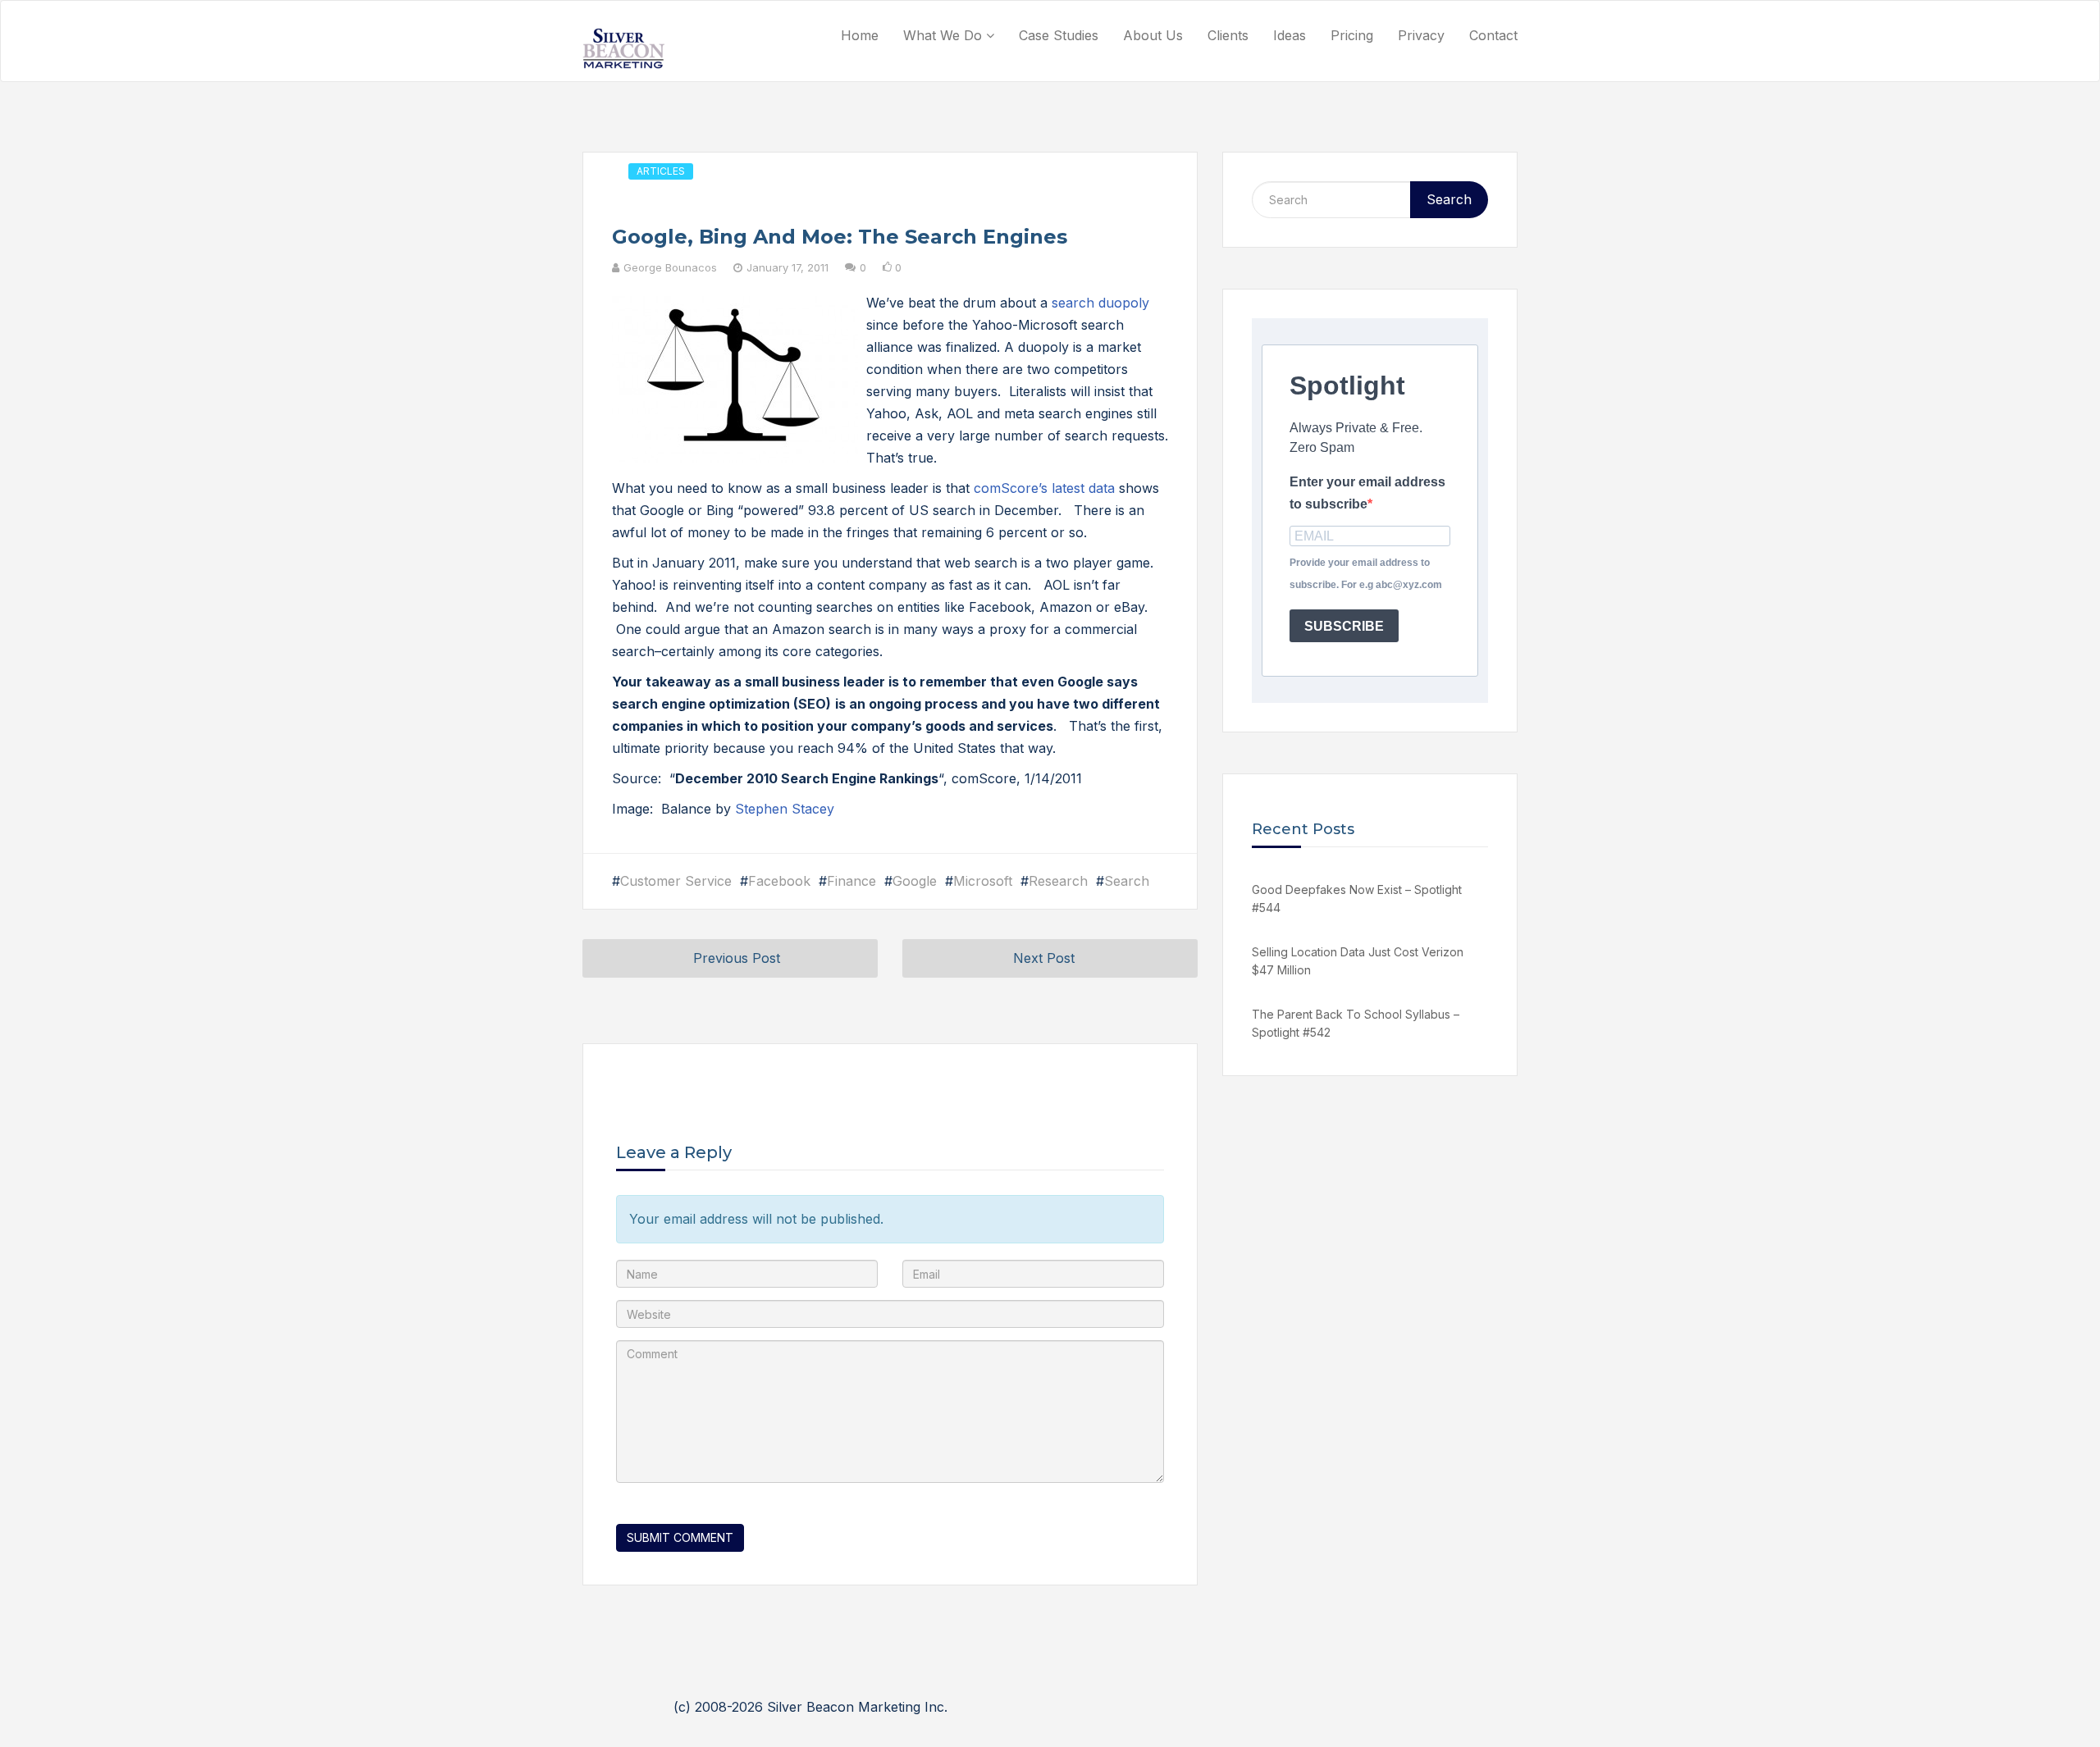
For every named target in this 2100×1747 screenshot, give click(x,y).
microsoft (983, 881)
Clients (1228, 35)
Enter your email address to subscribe (1367, 493)
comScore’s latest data (1044, 488)
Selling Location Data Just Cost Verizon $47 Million (1358, 961)
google (915, 881)
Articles (661, 171)
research (1058, 881)
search (1127, 881)
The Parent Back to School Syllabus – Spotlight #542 (1356, 1023)
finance (851, 881)
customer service (676, 881)
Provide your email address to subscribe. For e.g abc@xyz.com (1366, 574)
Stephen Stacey (785, 809)
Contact (1493, 35)
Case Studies (1059, 35)
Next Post (1044, 958)
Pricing (1352, 35)
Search (1449, 199)
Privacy (1421, 35)
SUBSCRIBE (1344, 626)
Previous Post (737, 958)
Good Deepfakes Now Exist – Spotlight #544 (1357, 899)
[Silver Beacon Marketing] (623, 48)
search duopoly (1100, 303)
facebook (779, 881)
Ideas (1290, 35)
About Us (1153, 35)
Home (860, 35)
